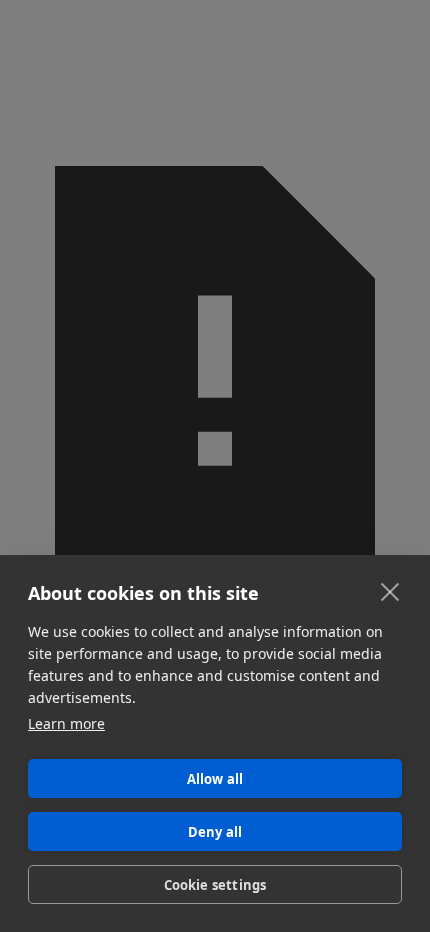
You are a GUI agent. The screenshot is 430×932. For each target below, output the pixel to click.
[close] (390, 591)
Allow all (215, 779)
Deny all (215, 832)
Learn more (66, 723)
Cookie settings (215, 885)
